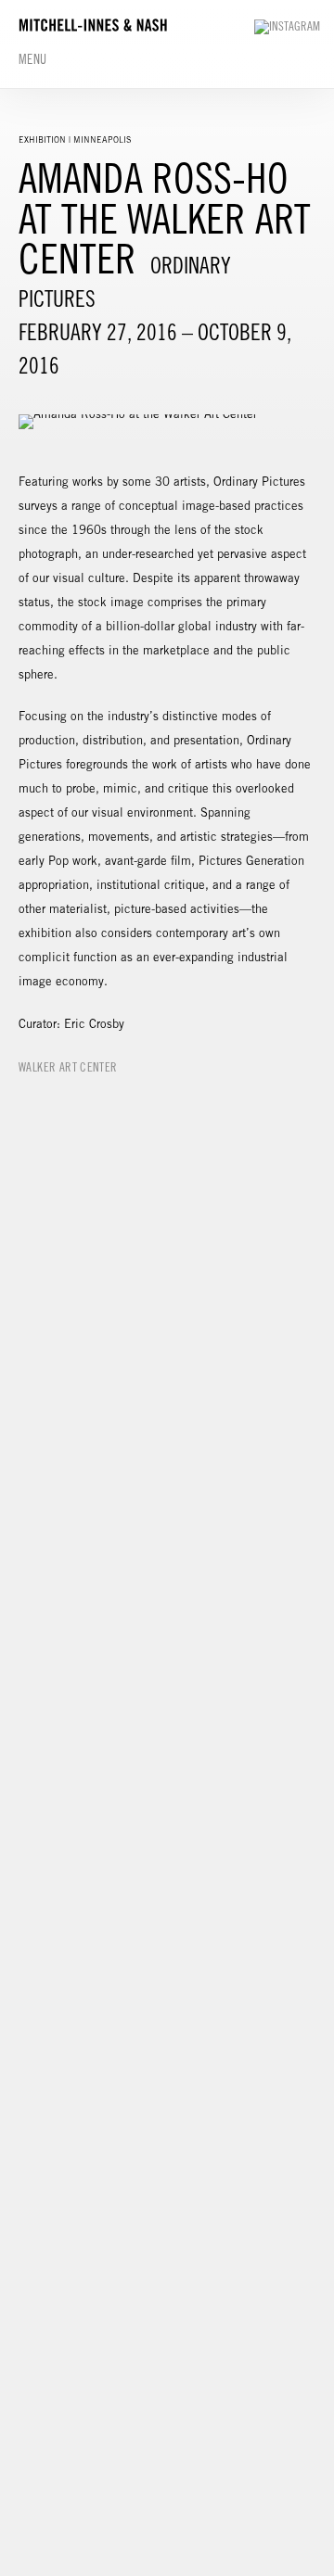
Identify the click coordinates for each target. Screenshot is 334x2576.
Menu (33, 59)
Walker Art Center (68, 1067)
